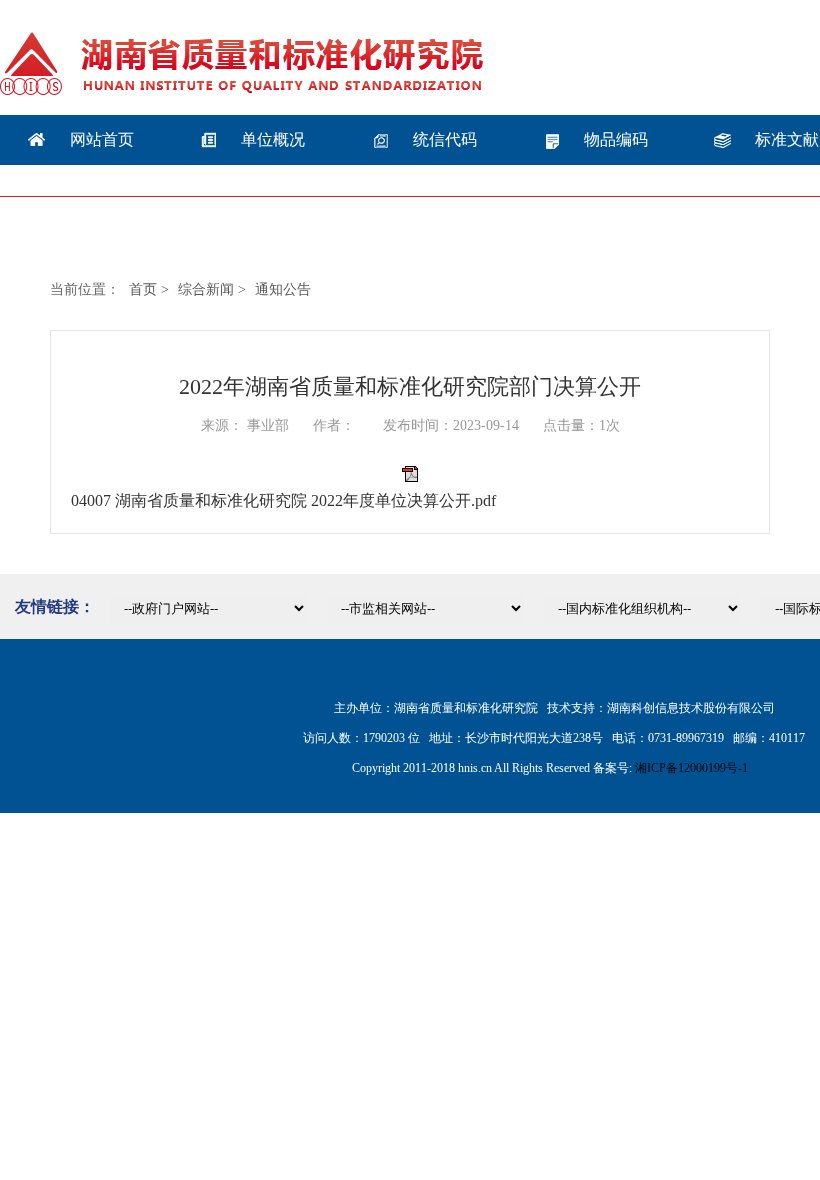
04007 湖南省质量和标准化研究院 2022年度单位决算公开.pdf (283, 500)
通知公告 (283, 289)
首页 (143, 289)
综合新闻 (206, 289)
